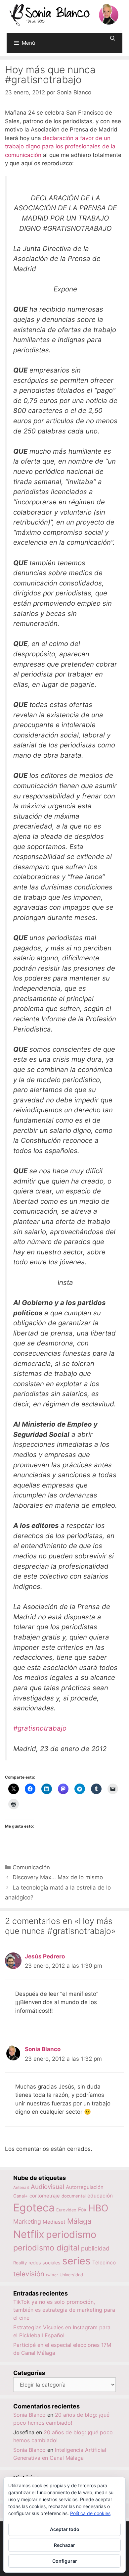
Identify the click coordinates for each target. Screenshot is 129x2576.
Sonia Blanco (43, 2049)
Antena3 (21, 2187)
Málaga (79, 2221)
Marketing (27, 2222)
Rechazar (64, 2545)
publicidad (95, 2248)
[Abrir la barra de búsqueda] (113, 38)
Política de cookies (90, 2513)
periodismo (71, 2234)
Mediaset (54, 2222)
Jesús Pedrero (45, 1956)
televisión (29, 2274)
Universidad (71, 2275)
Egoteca (34, 2208)
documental (74, 2196)
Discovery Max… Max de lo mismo (58, 1877)
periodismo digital (46, 2248)
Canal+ (21, 2196)
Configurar (65, 2561)
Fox (82, 2210)
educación (100, 2196)
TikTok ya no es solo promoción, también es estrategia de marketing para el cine (64, 2310)
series (76, 2261)
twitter (52, 2275)
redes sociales (44, 2263)
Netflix (29, 2234)
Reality (20, 2263)
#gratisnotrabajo (40, 1728)
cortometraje (45, 2196)
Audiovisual (47, 2187)
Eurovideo (66, 2210)
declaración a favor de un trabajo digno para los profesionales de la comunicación (60, 147)
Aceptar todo (65, 2529)
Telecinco (104, 2263)
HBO (98, 2208)
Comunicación (31, 1867)
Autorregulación (85, 2187)
